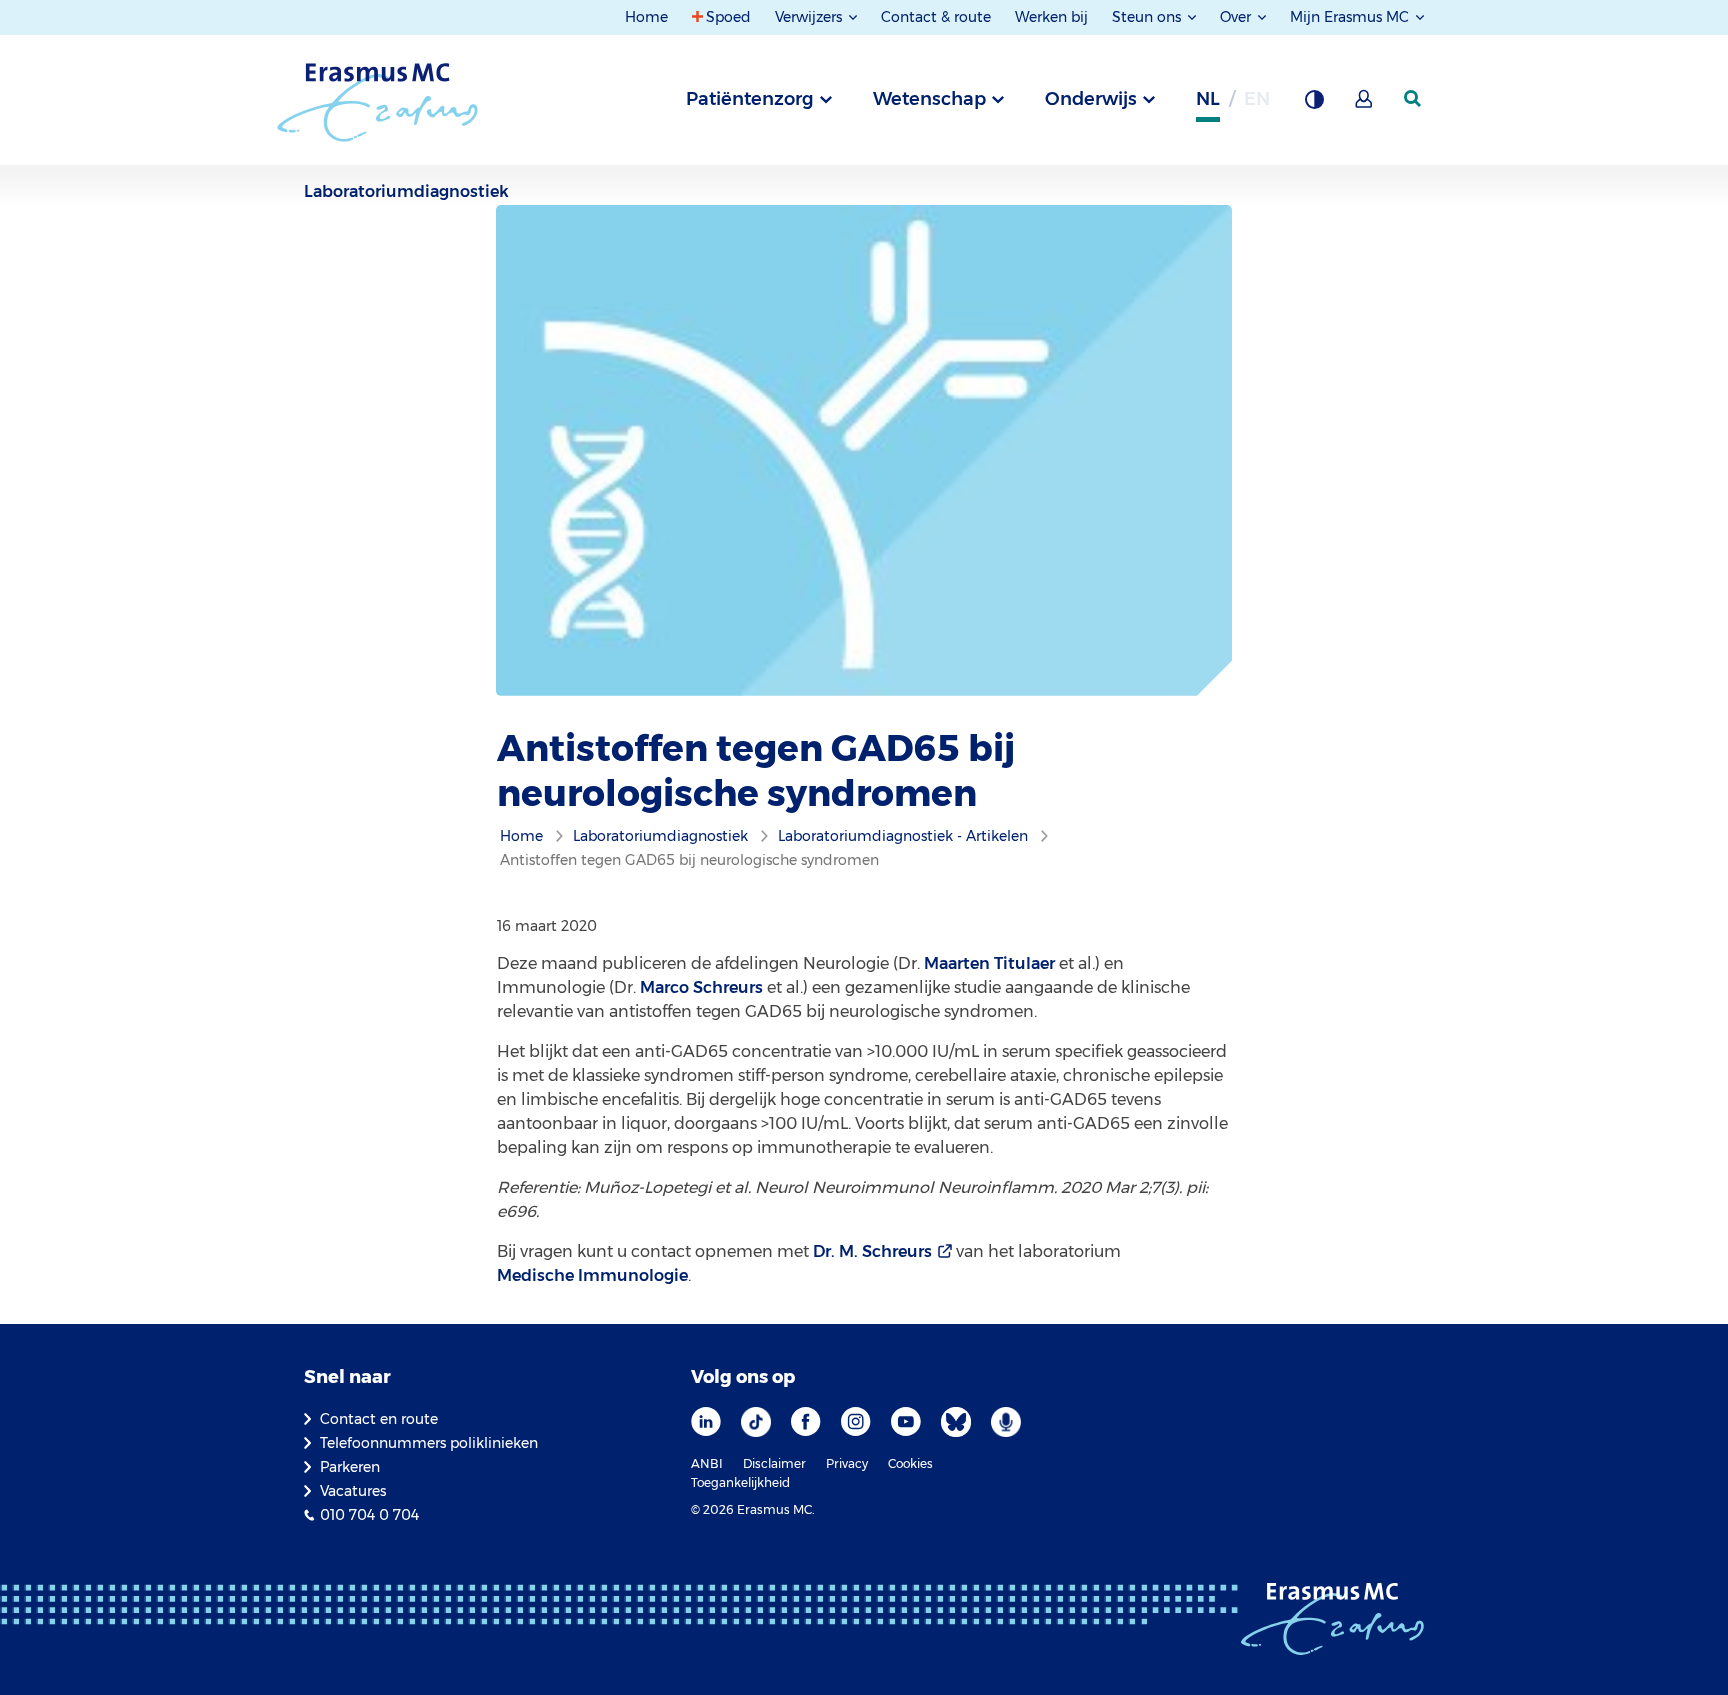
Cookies (910, 1463)
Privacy (847, 1463)
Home (646, 17)
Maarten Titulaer (989, 963)
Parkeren (350, 1467)
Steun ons (1148, 17)
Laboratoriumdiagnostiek (406, 191)
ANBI (707, 1463)
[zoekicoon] (1414, 99)
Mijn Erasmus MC (1351, 17)
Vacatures (353, 1491)
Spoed (728, 17)
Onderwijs (1091, 99)
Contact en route (379, 1419)
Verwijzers (810, 17)
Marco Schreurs (701, 987)
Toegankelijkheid (740, 1482)
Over (1237, 17)
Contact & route (936, 17)
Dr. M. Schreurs (872, 1251)
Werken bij (1051, 17)
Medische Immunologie (592, 1275)
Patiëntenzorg (750, 99)
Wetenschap (929, 99)
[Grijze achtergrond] (1314, 105)
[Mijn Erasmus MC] (1365, 105)
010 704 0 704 (369, 1515)
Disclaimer (774, 1463)
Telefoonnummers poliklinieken (429, 1443)
